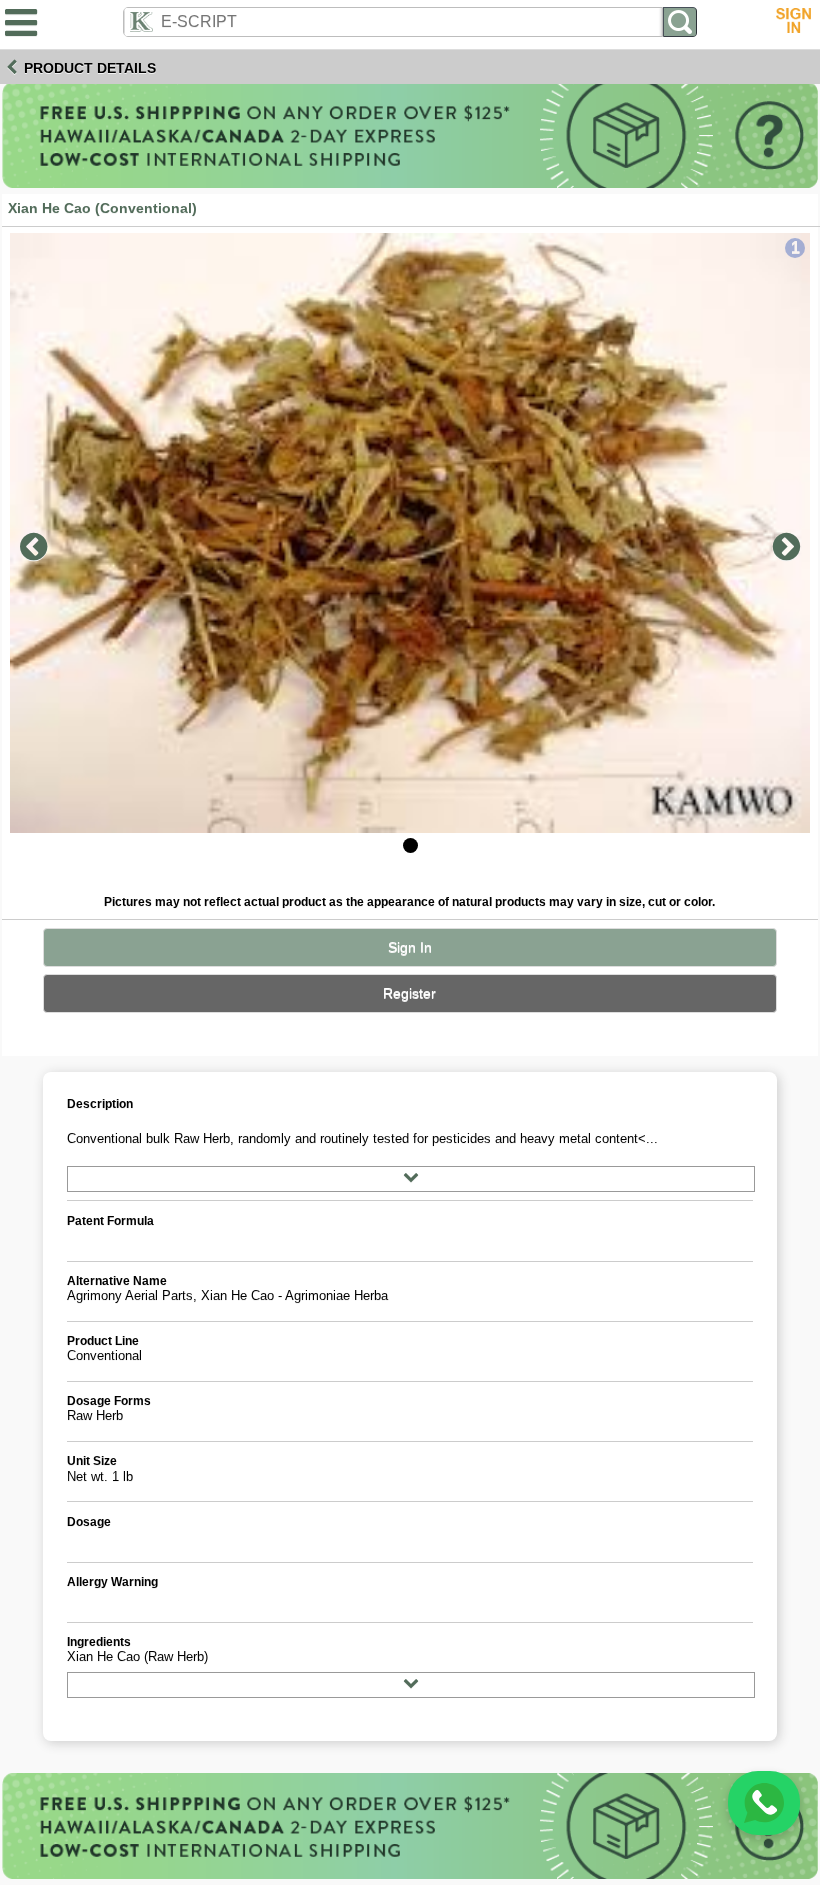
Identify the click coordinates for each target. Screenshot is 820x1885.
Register (409, 993)
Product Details (90, 68)
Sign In (410, 947)
